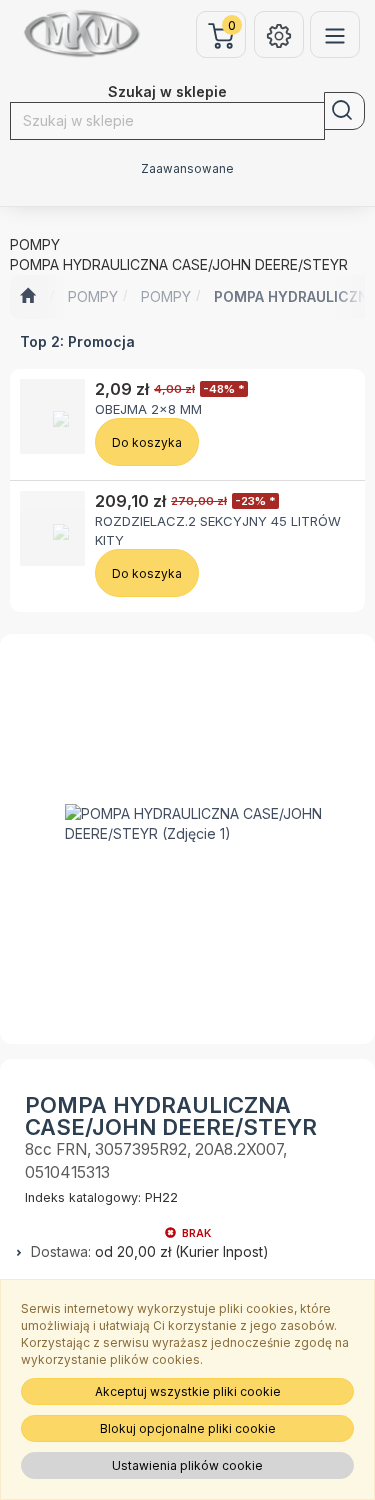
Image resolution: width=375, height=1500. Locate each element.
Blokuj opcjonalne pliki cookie (188, 1428)
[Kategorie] (335, 34)
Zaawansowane (187, 169)
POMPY (93, 296)
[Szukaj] (344, 111)
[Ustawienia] (279, 34)
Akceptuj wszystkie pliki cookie (188, 1391)
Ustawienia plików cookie (187, 1465)
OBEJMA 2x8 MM (148, 409)
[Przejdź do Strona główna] (27, 297)
